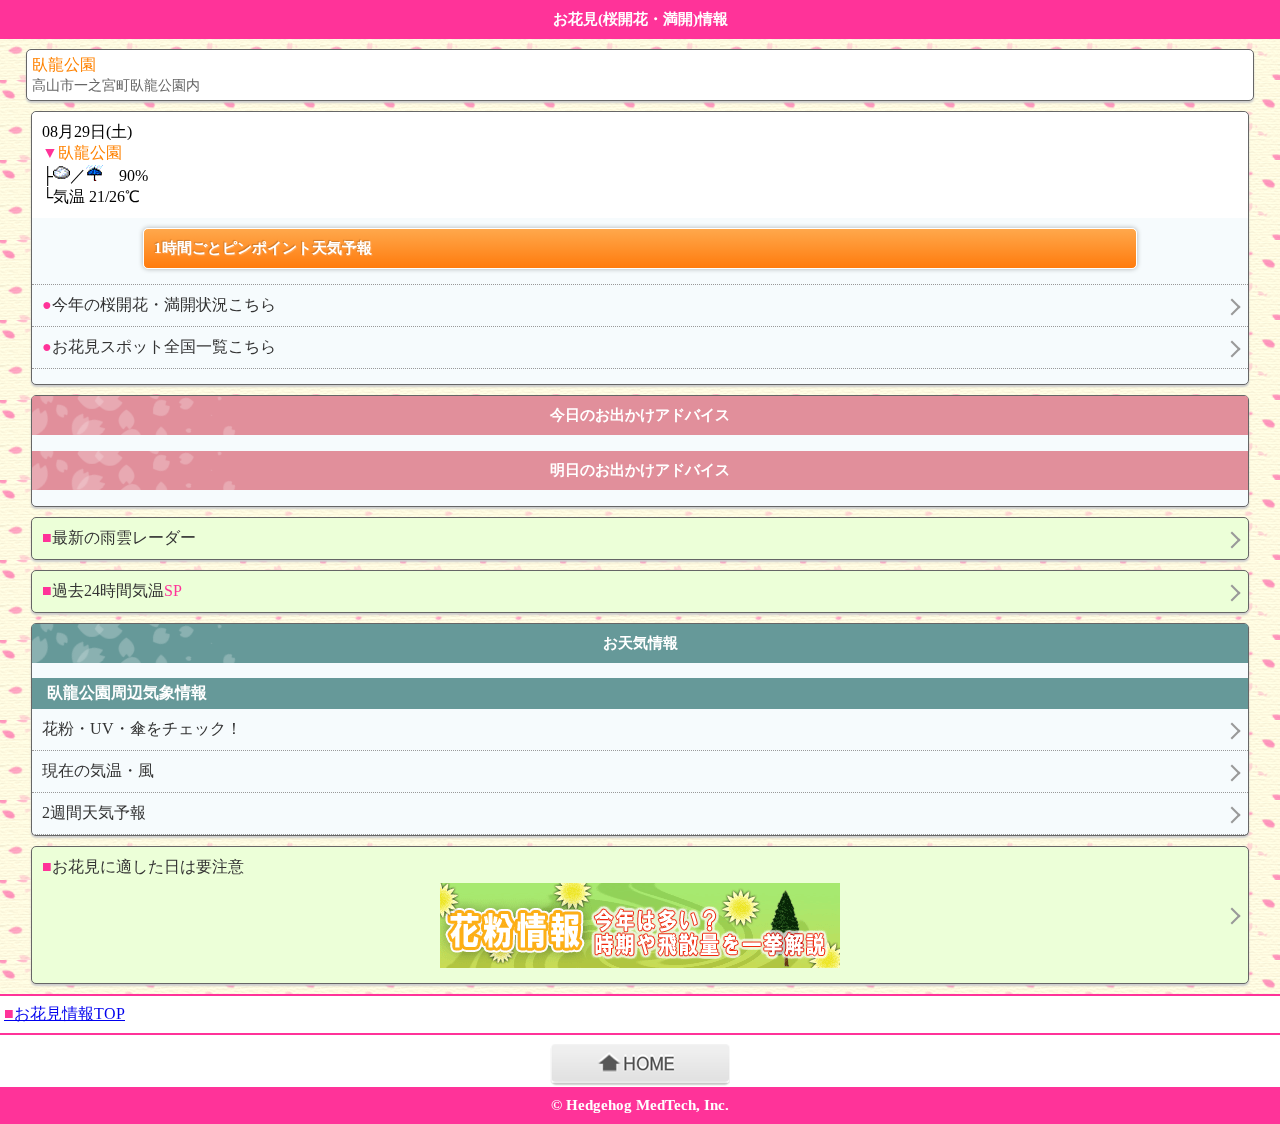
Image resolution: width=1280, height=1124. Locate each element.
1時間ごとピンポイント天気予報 (263, 248)
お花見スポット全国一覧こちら (159, 346)
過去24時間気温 (112, 590)
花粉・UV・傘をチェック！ (142, 728)
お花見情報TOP (64, 1013)
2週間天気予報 (94, 812)
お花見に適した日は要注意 (143, 866)
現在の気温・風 (98, 770)
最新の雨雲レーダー (119, 537)
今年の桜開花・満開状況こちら (159, 304)
